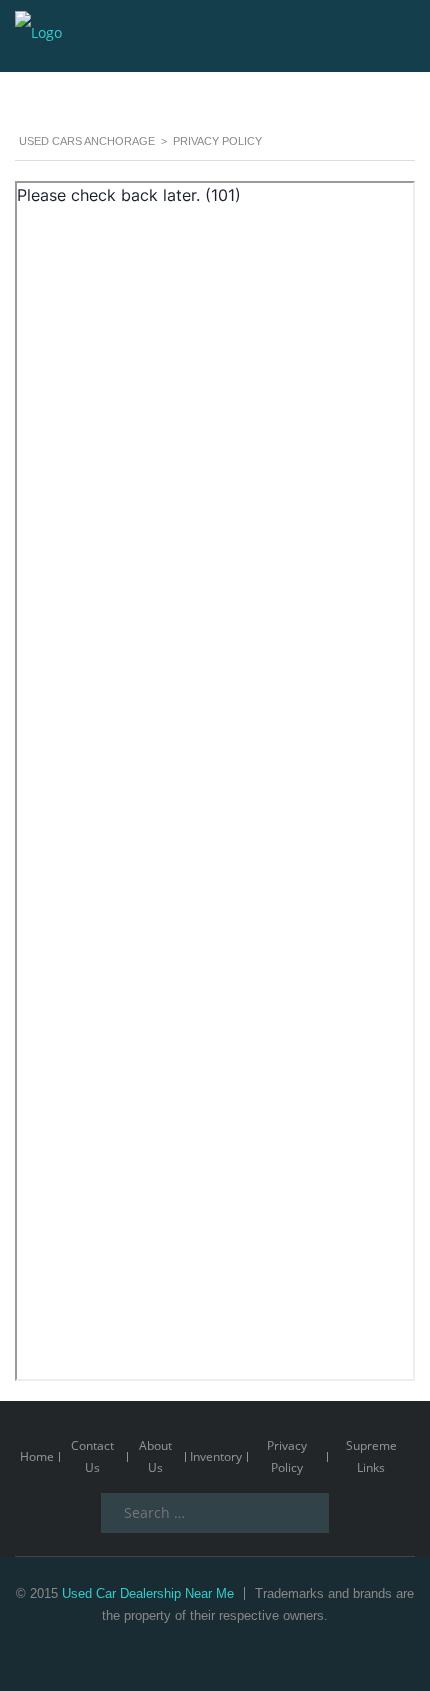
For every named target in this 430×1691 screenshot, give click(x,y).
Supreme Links (371, 1456)
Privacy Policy (287, 1456)
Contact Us (92, 1456)
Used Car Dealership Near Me (148, 1593)
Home (37, 1456)
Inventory (216, 1456)
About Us (155, 1456)
